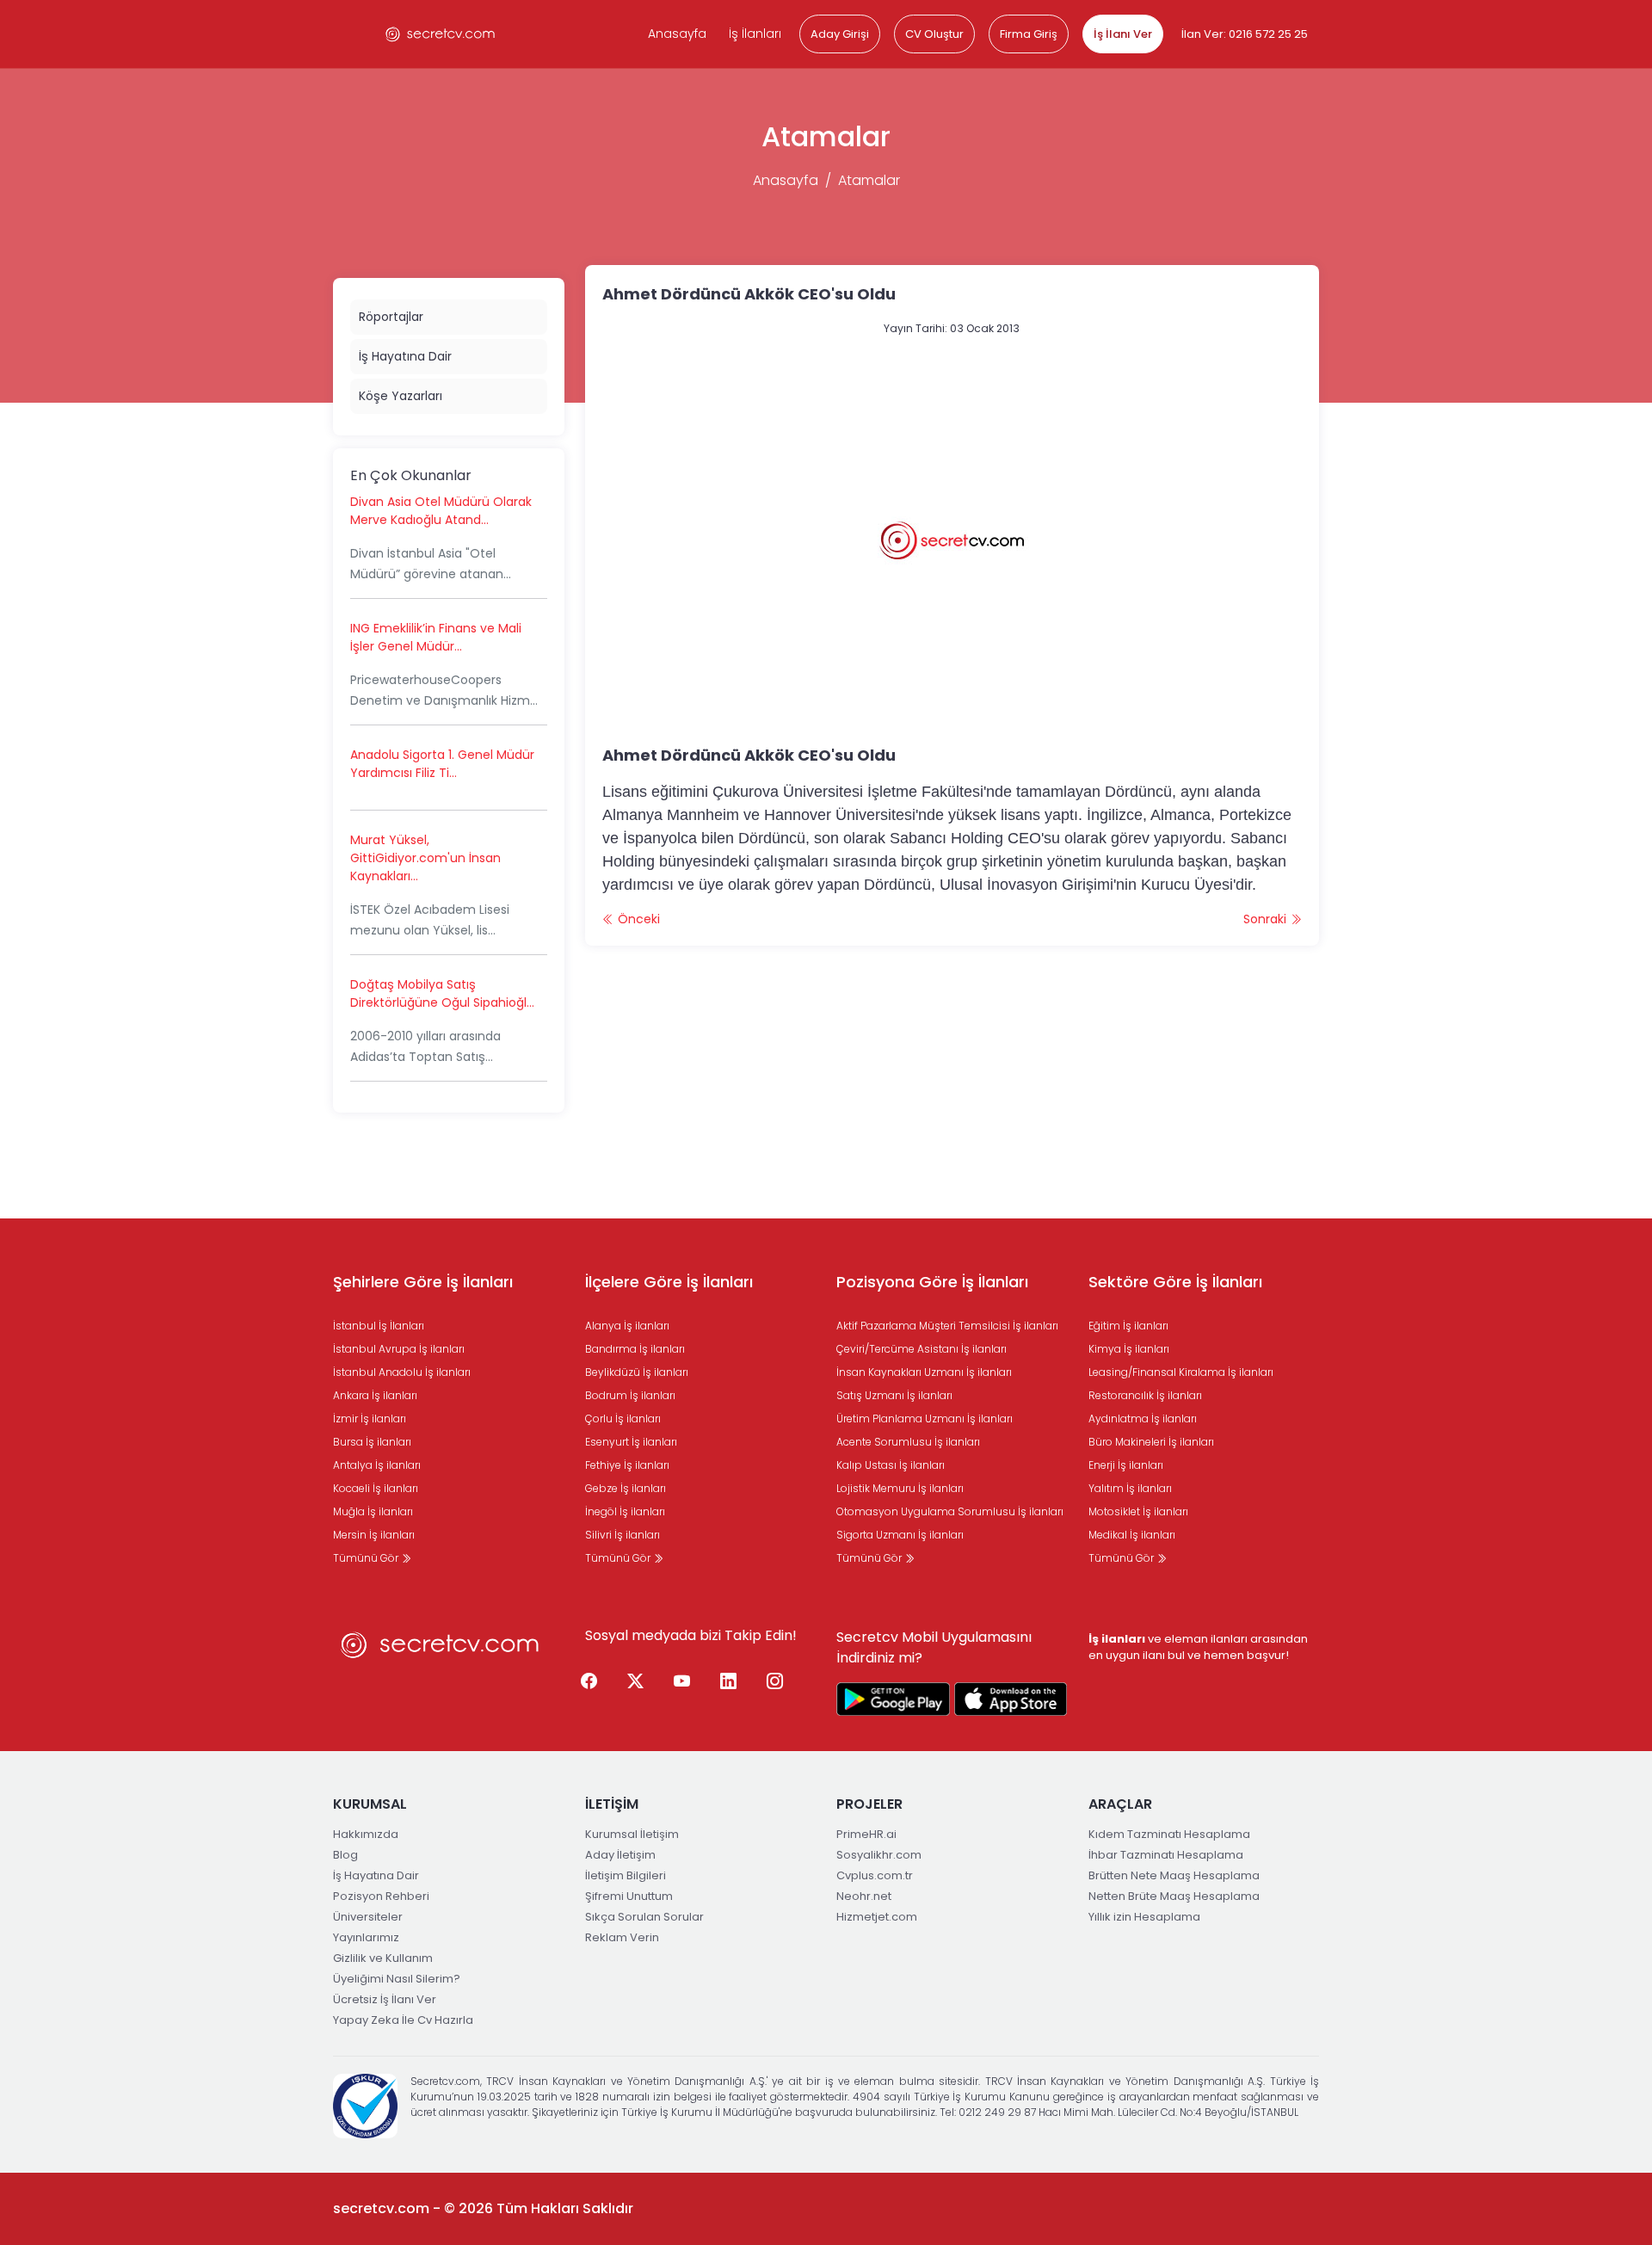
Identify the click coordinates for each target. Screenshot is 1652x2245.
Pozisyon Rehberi (381, 1896)
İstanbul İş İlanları (379, 1326)
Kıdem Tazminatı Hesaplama (1169, 1834)
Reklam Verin (622, 1937)
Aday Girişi (840, 34)
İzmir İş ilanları (370, 1419)
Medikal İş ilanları (1132, 1535)
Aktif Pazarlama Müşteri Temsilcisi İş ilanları (947, 1326)
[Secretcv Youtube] (682, 1681)
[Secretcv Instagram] (775, 1681)
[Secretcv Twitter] (636, 1681)
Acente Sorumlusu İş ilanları (908, 1442)
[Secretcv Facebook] (589, 1681)
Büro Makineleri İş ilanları (1151, 1442)
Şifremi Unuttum (629, 1896)
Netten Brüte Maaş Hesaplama (1174, 1896)
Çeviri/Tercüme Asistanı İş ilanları (922, 1349)
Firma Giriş (1029, 34)
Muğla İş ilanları (373, 1511)
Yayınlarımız (366, 1937)
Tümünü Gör (367, 1558)
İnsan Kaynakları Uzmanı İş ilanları (924, 1372)
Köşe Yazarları (401, 396)
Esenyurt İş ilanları (631, 1442)
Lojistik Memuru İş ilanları (900, 1488)
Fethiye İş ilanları (627, 1465)
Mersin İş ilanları (374, 1535)
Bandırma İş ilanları (635, 1349)
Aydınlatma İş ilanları (1143, 1419)
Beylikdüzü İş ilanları (637, 1372)
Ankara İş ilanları (375, 1395)
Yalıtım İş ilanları (1130, 1488)
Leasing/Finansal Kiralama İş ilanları (1181, 1372)
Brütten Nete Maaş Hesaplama (1174, 1875)
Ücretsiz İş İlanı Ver (385, 1999)
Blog (345, 1855)
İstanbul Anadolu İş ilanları (402, 1372)
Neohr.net (864, 1896)
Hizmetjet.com (877, 1917)
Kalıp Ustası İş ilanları (891, 1465)
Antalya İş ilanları (377, 1465)
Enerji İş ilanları (1126, 1465)
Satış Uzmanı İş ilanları (894, 1395)
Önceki (637, 919)
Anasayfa (677, 34)
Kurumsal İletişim (632, 1834)
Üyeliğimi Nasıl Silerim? (397, 1979)
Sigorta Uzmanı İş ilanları (900, 1535)
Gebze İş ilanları (626, 1488)
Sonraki (1267, 919)
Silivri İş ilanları (623, 1535)
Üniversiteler (368, 1917)
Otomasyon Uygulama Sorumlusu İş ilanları (950, 1511)
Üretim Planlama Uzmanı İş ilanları (925, 1419)
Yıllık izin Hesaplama (1144, 1917)
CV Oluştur (934, 34)
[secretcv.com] (441, 34)
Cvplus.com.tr (875, 1875)
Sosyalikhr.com (879, 1855)
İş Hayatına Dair (405, 356)
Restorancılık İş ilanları (1145, 1395)
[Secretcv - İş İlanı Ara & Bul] (893, 1699)
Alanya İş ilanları (627, 1326)
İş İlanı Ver (1123, 34)
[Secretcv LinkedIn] (729, 1681)
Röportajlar (391, 317)
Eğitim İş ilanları (1128, 1326)
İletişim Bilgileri (626, 1875)
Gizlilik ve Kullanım (383, 1958)
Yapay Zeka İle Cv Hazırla (403, 2020)
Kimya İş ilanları (1129, 1349)
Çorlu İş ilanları (623, 1419)
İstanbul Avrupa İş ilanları (399, 1349)
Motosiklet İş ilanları (1138, 1511)
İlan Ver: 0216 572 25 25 (1245, 34)
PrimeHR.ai (866, 1834)
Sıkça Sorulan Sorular (644, 1917)
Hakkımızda (366, 1834)
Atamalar (869, 180)
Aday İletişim (620, 1855)
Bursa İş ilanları (372, 1442)
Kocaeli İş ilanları (376, 1488)
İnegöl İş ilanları (625, 1511)
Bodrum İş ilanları (630, 1395)
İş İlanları (755, 34)
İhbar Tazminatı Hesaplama (1166, 1855)
